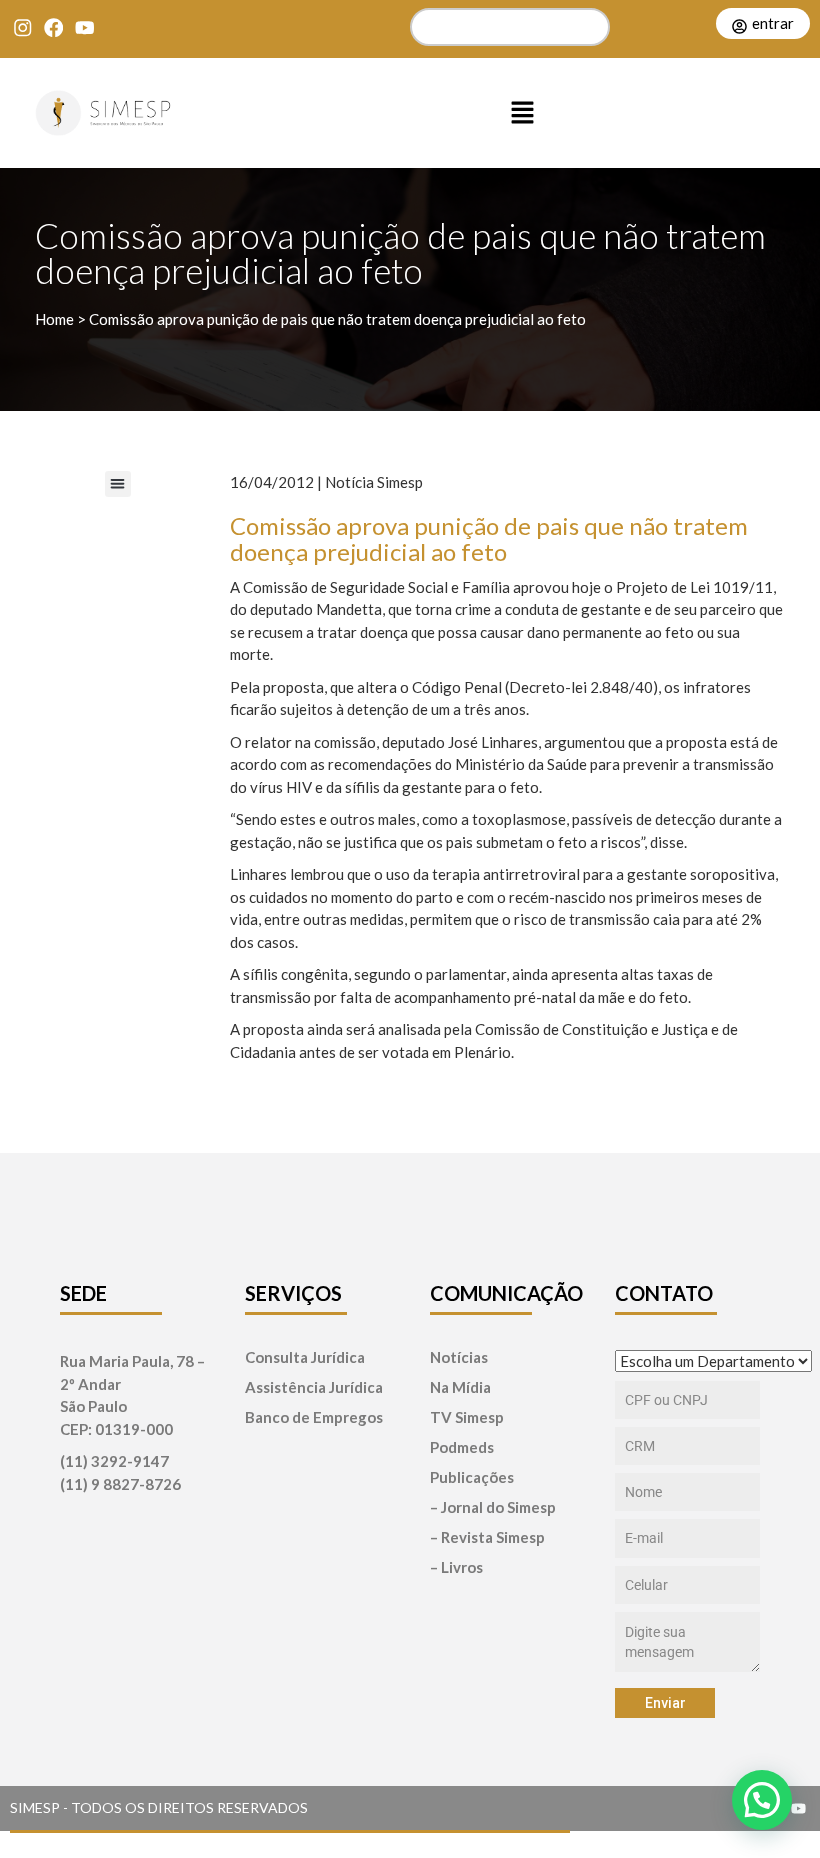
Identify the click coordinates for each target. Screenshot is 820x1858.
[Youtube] (84, 27)
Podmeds (462, 1447)
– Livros (456, 1567)
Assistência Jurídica (314, 1387)
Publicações (472, 1477)
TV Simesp (467, 1417)
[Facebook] (53, 27)
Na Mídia (460, 1387)
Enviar (665, 1703)
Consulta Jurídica (305, 1357)
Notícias (459, 1357)
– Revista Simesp (487, 1537)
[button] (523, 113)
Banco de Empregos (314, 1417)
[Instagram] (22, 27)
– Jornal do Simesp (493, 1507)
